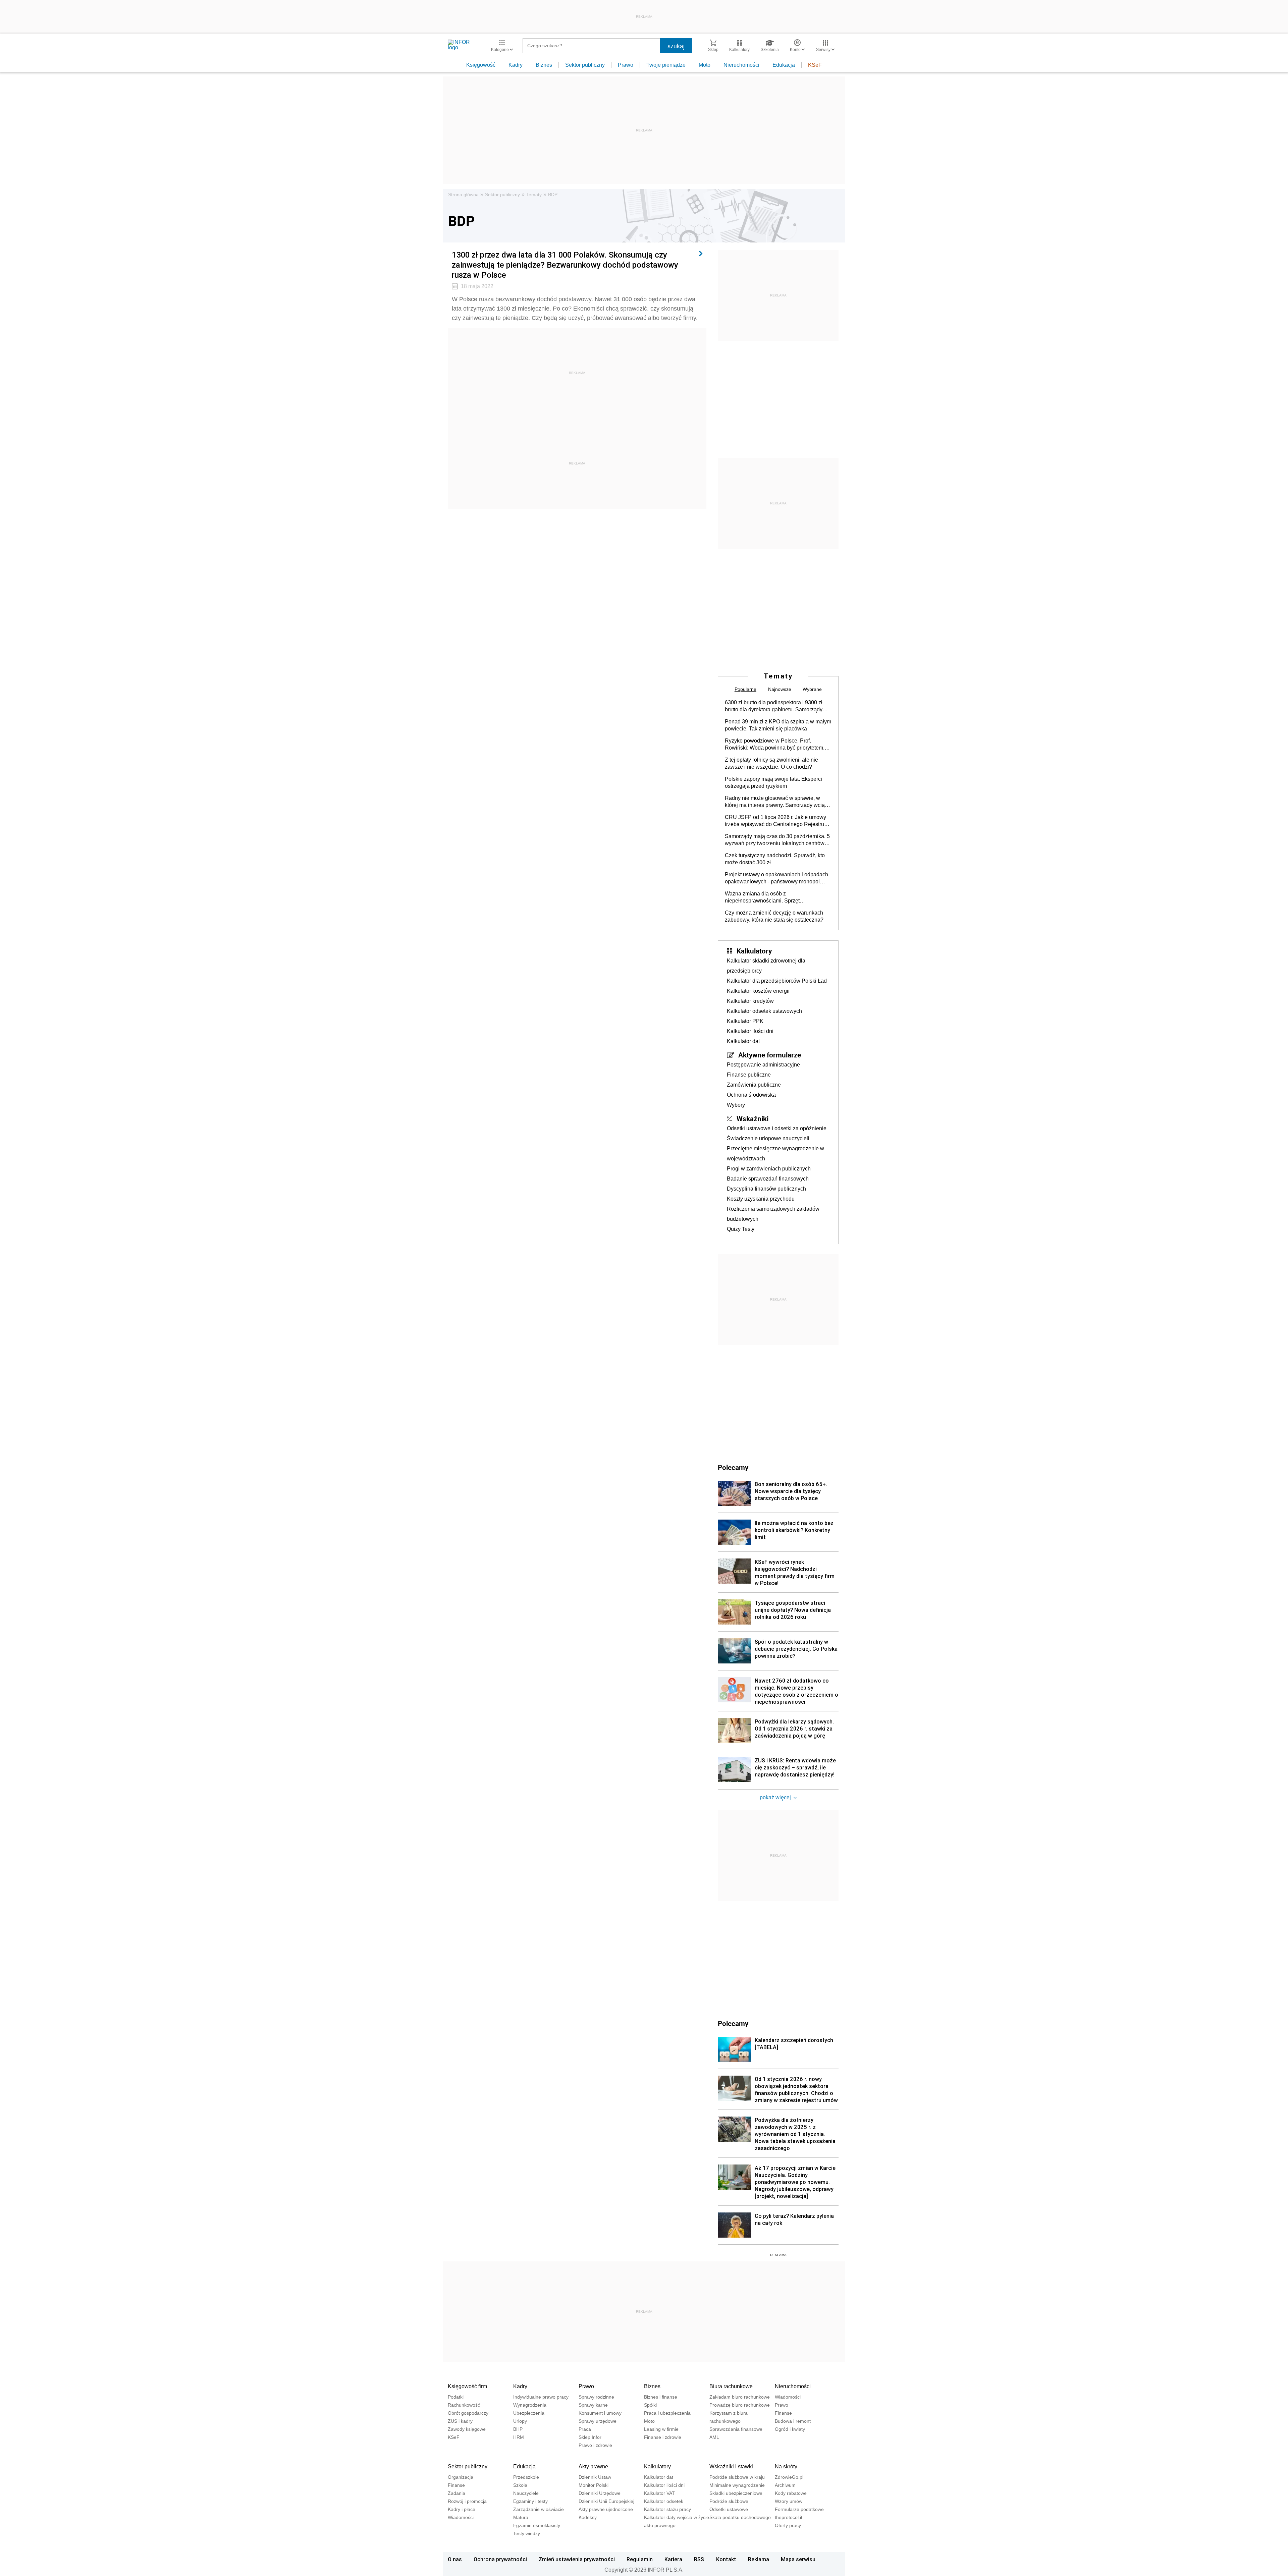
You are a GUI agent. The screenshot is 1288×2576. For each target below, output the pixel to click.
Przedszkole (526, 2477)
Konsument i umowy (600, 2413)
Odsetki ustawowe (729, 2509)
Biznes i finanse (661, 2397)
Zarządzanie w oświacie (539, 2509)
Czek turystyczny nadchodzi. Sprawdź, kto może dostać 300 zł (775, 859)
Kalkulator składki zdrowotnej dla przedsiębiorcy (766, 966)
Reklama (759, 2559)
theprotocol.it (789, 2517)
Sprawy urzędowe (598, 2421)
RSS (699, 2559)
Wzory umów (789, 2501)
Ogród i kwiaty (790, 2429)
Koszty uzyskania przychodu (761, 1199)
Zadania (457, 2493)
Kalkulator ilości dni (750, 1031)
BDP (553, 195)
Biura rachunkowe (731, 2386)
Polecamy (733, 2023)
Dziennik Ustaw (595, 2477)
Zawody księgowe (467, 2429)
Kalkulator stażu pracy (667, 2509)
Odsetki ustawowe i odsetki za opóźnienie (777, 1128)
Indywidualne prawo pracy (541, 2397)
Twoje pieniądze (666, 65)
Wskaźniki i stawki (731, 2467)
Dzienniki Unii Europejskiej (606, 2501)
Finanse (783, 2413)
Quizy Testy (741, 1229)
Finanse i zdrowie (663, 2437)
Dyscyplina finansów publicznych (766, 1189)
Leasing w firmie (661, 2429)
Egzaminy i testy (530, 2501)
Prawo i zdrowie (595, 2445)
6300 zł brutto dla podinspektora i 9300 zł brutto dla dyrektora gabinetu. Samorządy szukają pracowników (774, 706)
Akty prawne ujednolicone (606, 2509)
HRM (519, 2437)
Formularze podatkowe (799, 2509)
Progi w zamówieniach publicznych (769, 1169)
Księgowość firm (467, 2386)
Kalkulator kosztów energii (758, 991)
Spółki (650, 2405)
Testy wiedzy (527, 2533)
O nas (455, 2559)
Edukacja (784, 65)
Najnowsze (780, 689)
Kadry (516, 65)
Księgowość (481, 65)
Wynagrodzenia (530, 2405)
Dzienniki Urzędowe (600, 2493)
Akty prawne (593, 2467)
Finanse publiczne (749, 1075)
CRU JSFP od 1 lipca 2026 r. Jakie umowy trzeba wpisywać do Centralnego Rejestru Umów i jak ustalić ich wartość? (775, 821)
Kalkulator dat (743, 1041)
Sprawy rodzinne (596, 2397)
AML (714, 2437)
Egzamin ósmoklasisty (537, 2525)
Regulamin (640, 2559)
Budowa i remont (793, 2421)
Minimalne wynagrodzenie (737, 2485)
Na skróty (786, 2467)
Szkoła (520, 2485)
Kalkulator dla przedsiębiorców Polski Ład (777, 981)
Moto (705, 65)
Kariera (673, 2559)
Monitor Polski (594, 2485)
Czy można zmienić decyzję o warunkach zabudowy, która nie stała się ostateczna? (774, 916)
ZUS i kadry (460, 2421)
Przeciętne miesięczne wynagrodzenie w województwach (775, 1154)
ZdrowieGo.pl (789, 2477)
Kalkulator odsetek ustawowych (764, 1011)
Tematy (534, 195)
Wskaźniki (753, 1118)
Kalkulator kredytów (750, 1001)
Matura (521, 2517)
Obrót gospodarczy (468, 2413)
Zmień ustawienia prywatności (577, 2559)
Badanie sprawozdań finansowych (768, 1179)
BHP (518, 2429)
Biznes (544, 65)
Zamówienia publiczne (754, 1085)
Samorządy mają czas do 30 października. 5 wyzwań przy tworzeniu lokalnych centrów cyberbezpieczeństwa (777, 840)
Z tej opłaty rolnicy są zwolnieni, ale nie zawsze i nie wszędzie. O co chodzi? (771, 763)
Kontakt (726, 2559)
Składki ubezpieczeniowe (736, 2493)
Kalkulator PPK (745, 1021)
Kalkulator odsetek (664, 2501)
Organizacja (461, 2477)
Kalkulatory (754, 951)
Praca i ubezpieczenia (667, 2413)
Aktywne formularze (770, 1055)
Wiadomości (788, 2397)
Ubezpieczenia (529, 2413)
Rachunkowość (464, 2405)
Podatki (456, 2397)
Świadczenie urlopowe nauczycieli (768, 1138)
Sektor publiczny (585, 65)
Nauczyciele (526, 2493)
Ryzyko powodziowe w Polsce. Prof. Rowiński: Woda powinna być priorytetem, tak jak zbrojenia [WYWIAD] (775, 745)
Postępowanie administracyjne (763, 1065)
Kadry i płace (462, 2509)
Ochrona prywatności (500, 2559)
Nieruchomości (741, 65)
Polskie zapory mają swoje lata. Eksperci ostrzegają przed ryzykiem (773, 782)
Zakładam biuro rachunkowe (740, 2397)
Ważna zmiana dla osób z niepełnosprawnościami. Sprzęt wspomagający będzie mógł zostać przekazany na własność (766, 897)
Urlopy (520, 2421)
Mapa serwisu (798, 2559)
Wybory (736, 1105)
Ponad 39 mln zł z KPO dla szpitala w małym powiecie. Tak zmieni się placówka (778, 725)
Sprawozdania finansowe (736, 2429)
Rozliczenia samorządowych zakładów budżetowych (773, 1214)
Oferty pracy (788, 2525)
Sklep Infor (590, 2437)
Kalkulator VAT (659, 2493)
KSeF (815, 65)
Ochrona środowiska (751, 1095)
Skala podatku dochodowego (740, 2517)
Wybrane (812, 689)
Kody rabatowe (791, 2493)
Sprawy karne (593, 2405)
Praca (585, 2429)
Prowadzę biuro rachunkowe (740, 2405)
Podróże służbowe (729, 2501)
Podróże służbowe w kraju (737, 2477)
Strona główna (463, 195)
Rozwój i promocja (467, 2501)
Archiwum (785, 2485)
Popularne (745, 689)
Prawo (626, 65)
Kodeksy (588, 2517)
